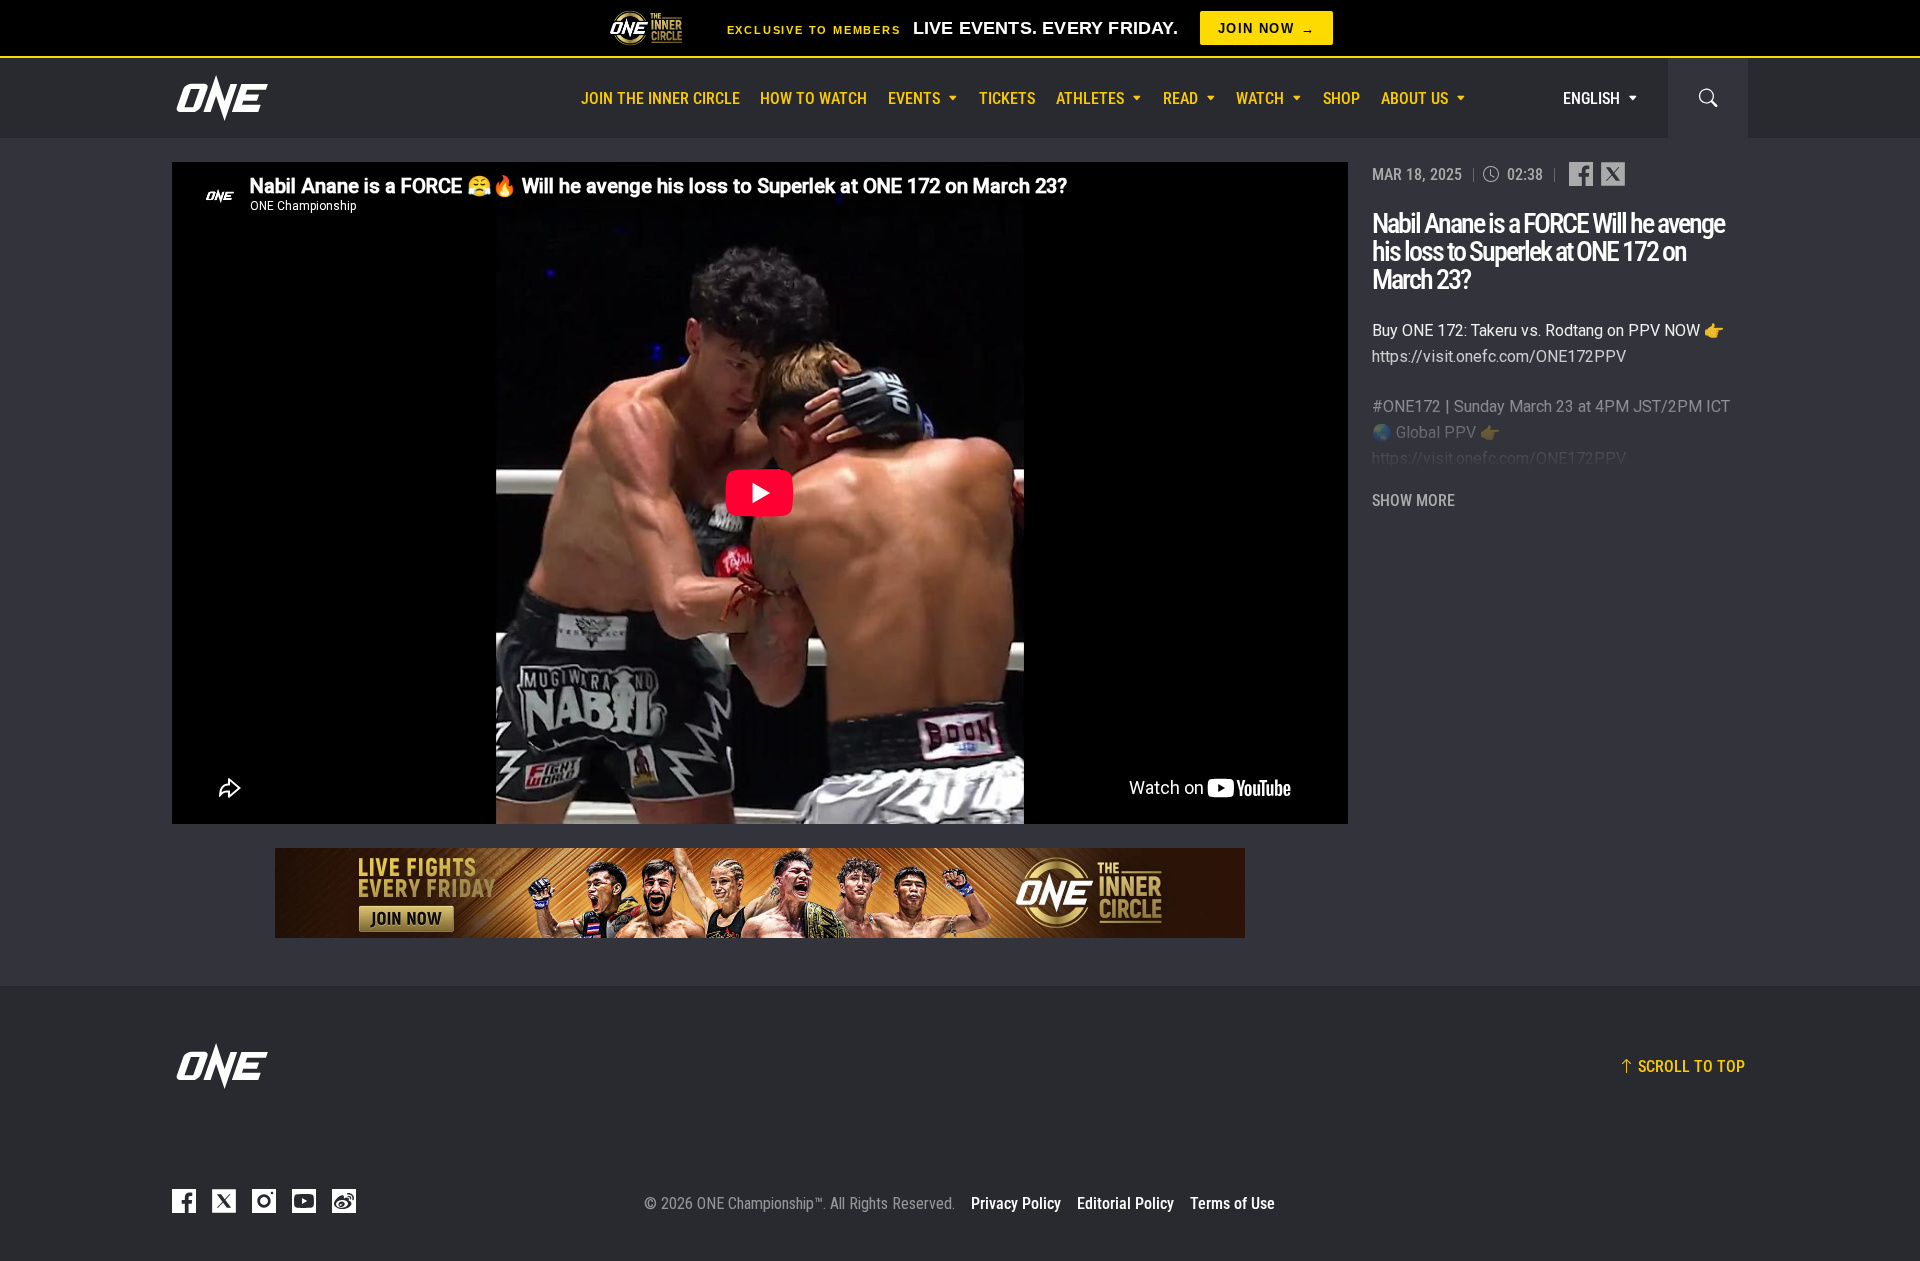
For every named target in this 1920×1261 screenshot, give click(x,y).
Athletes (1090, 98)
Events (914, 98)
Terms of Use (1232, 1203)
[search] (1708, 98)
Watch (1260, 98)
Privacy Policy (1016, 1203)
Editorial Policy (1125, 1203)
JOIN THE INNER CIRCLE (660, 98)
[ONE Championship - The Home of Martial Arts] (220, 98)
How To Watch (813, 98)
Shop (1341, 98)
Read (1180, 98)
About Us (1414, 98)
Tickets (1007, 98)
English (1591, 98)
